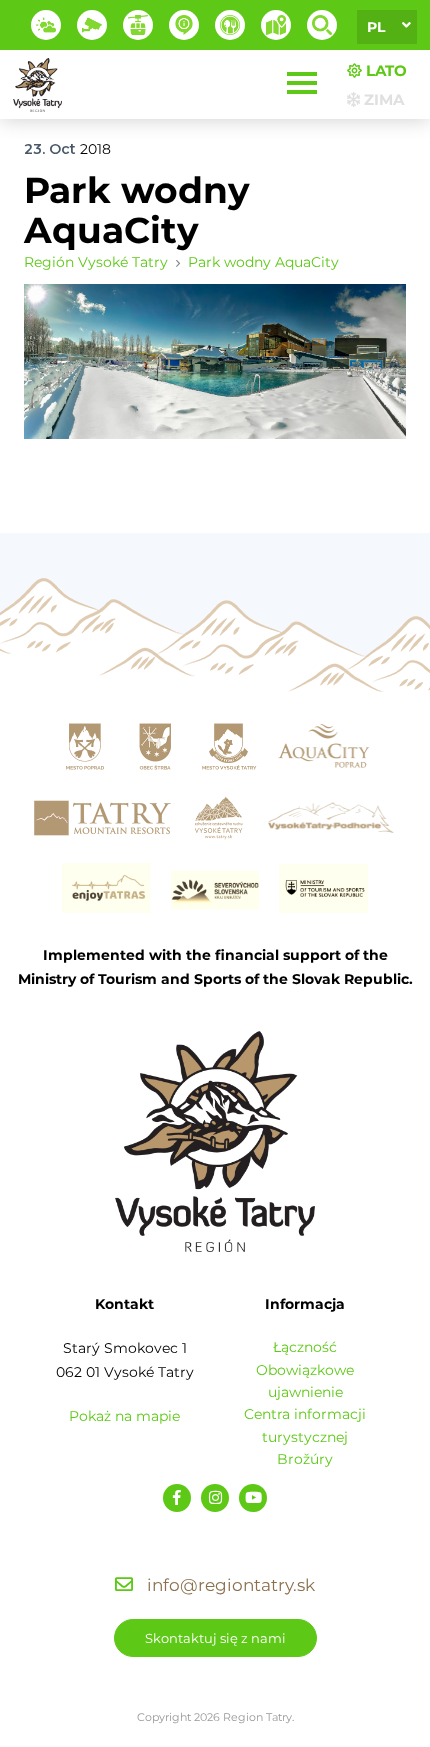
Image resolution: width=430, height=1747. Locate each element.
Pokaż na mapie (124, 1416)
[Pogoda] (46, 25)
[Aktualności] (184, 25)
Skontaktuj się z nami (215, 1638)
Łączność (305, 1347)
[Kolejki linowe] (138, 25)
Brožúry (305, 1459)
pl (376, 27)
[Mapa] (276, 25)
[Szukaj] (322, 25)
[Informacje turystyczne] (230, 25)
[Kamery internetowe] (92, 25)
